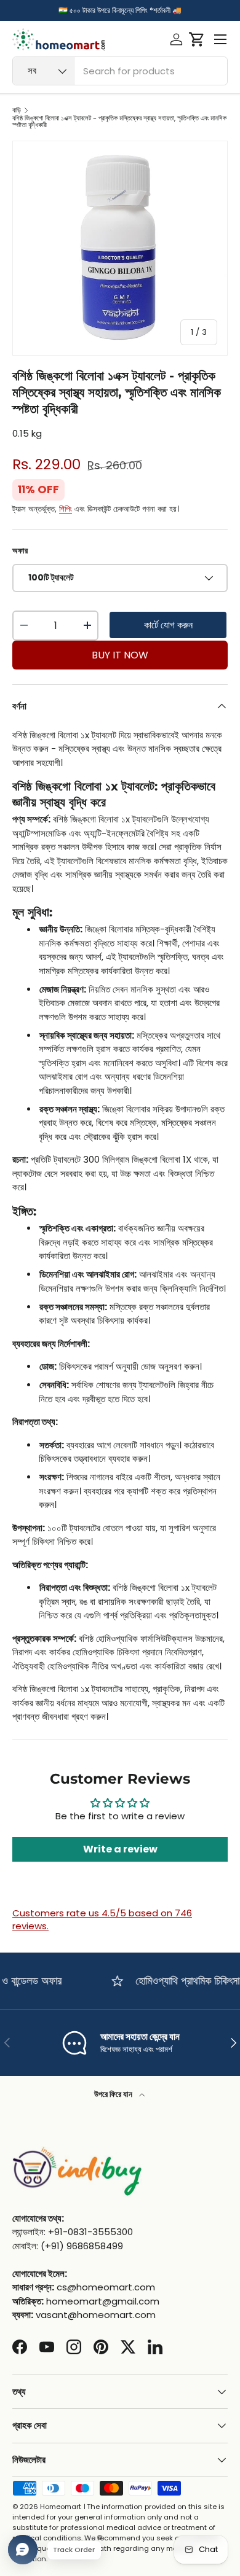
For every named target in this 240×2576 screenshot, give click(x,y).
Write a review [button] (120, 1849)
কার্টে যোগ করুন (168, 625)
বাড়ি (17, 110)
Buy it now (120, 655)
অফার (20, 551)
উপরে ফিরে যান (114, 2094)
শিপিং (66, 509)
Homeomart (61, 2507)
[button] (197, 39)
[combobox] (120, 71)
